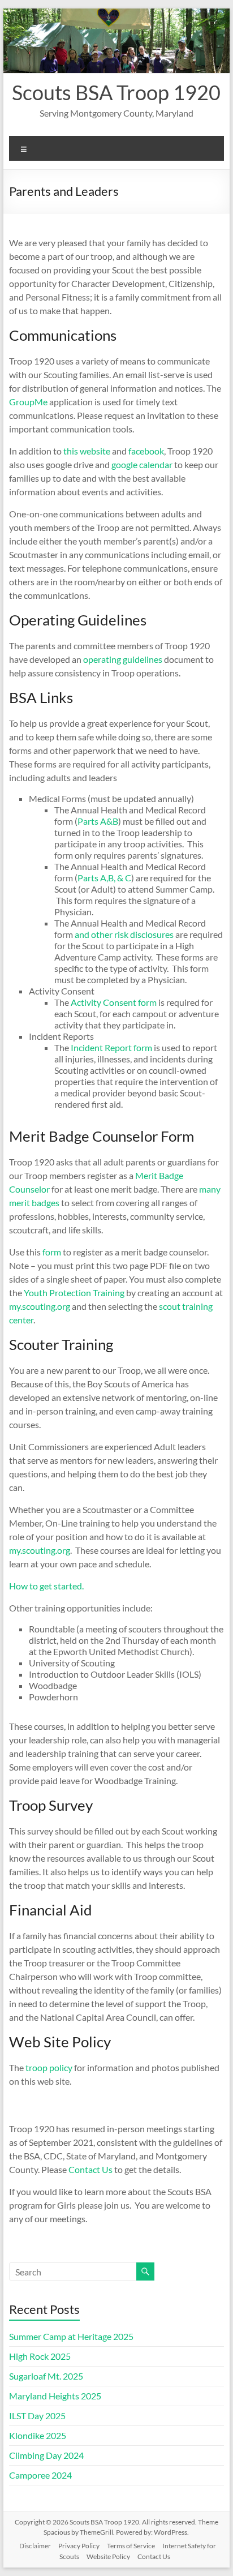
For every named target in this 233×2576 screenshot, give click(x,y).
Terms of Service (131, 2546)
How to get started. (46, 1586)
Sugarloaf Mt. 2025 (46, 2376)
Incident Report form (111, 1047)
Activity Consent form (114, 1002)
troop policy (49, 2067)
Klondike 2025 (38, 2435)
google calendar (142, 464)
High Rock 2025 (40, 2356)
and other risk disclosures (124, 934)
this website (87, 451)
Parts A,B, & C (104, 878)
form (52, 1252)
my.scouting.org (40, 1306)
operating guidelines (123, 659)
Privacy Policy (79, 2546)
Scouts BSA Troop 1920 (116, 92)
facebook (146, 451)
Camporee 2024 (40, 2475)
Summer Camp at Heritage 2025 (71, 2336)
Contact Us (90, 2169)
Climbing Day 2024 (46, 2455)
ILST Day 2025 (37, 2416)
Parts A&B (98, 821)
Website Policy (108, 2556)
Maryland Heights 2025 (55, 2396)
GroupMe (28, 402)
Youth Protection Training (74, 1293)
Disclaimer (35, 2546)
